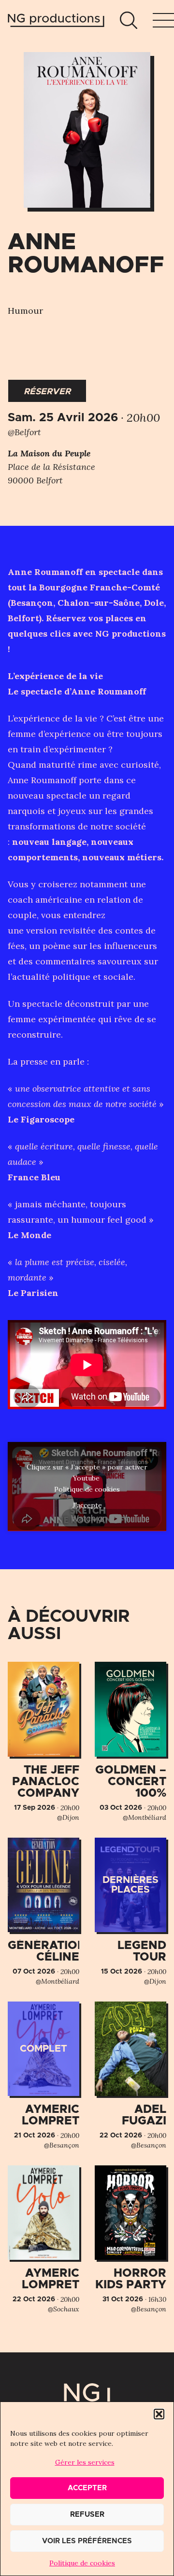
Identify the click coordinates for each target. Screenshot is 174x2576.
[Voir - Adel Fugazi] (130, 2076)
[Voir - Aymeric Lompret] (43, 2076)
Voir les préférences (87, 2541)
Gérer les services (85, 2462)
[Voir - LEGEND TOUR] (130, 1912)
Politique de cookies (82, 2563)
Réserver (47, 392)
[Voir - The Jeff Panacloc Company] (43, 1742)
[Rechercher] (129, 20)
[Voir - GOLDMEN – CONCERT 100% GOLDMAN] (130, 1742)
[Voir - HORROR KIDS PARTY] (130, 2240)
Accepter (87, 2488)
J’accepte (87, 1505)
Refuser (87, 2515)
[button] (159, 2414)
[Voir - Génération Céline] (43, 1912)
